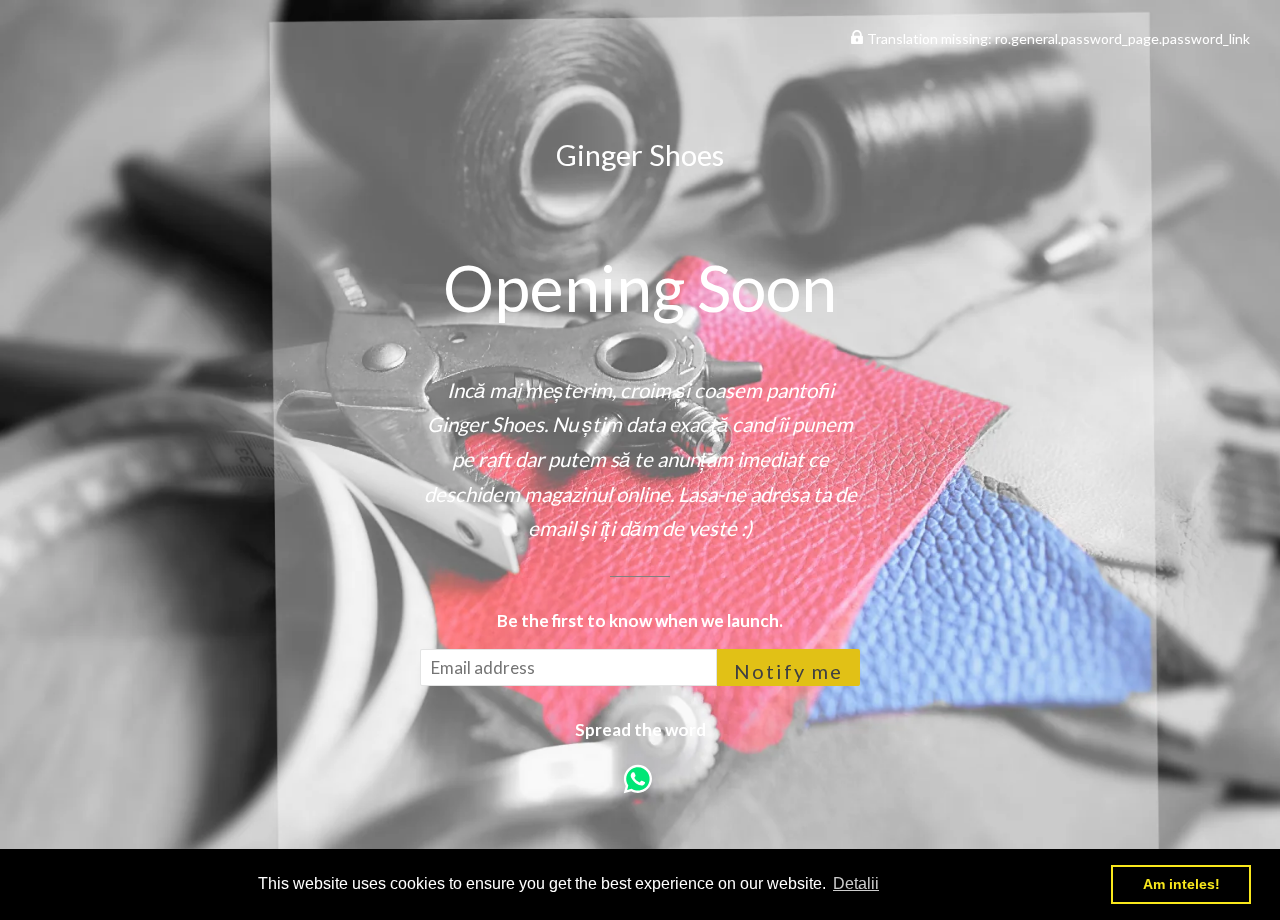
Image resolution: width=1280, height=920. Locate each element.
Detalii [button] (856, 883)
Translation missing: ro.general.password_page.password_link (1057, 38)
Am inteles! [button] (1181, 884)
